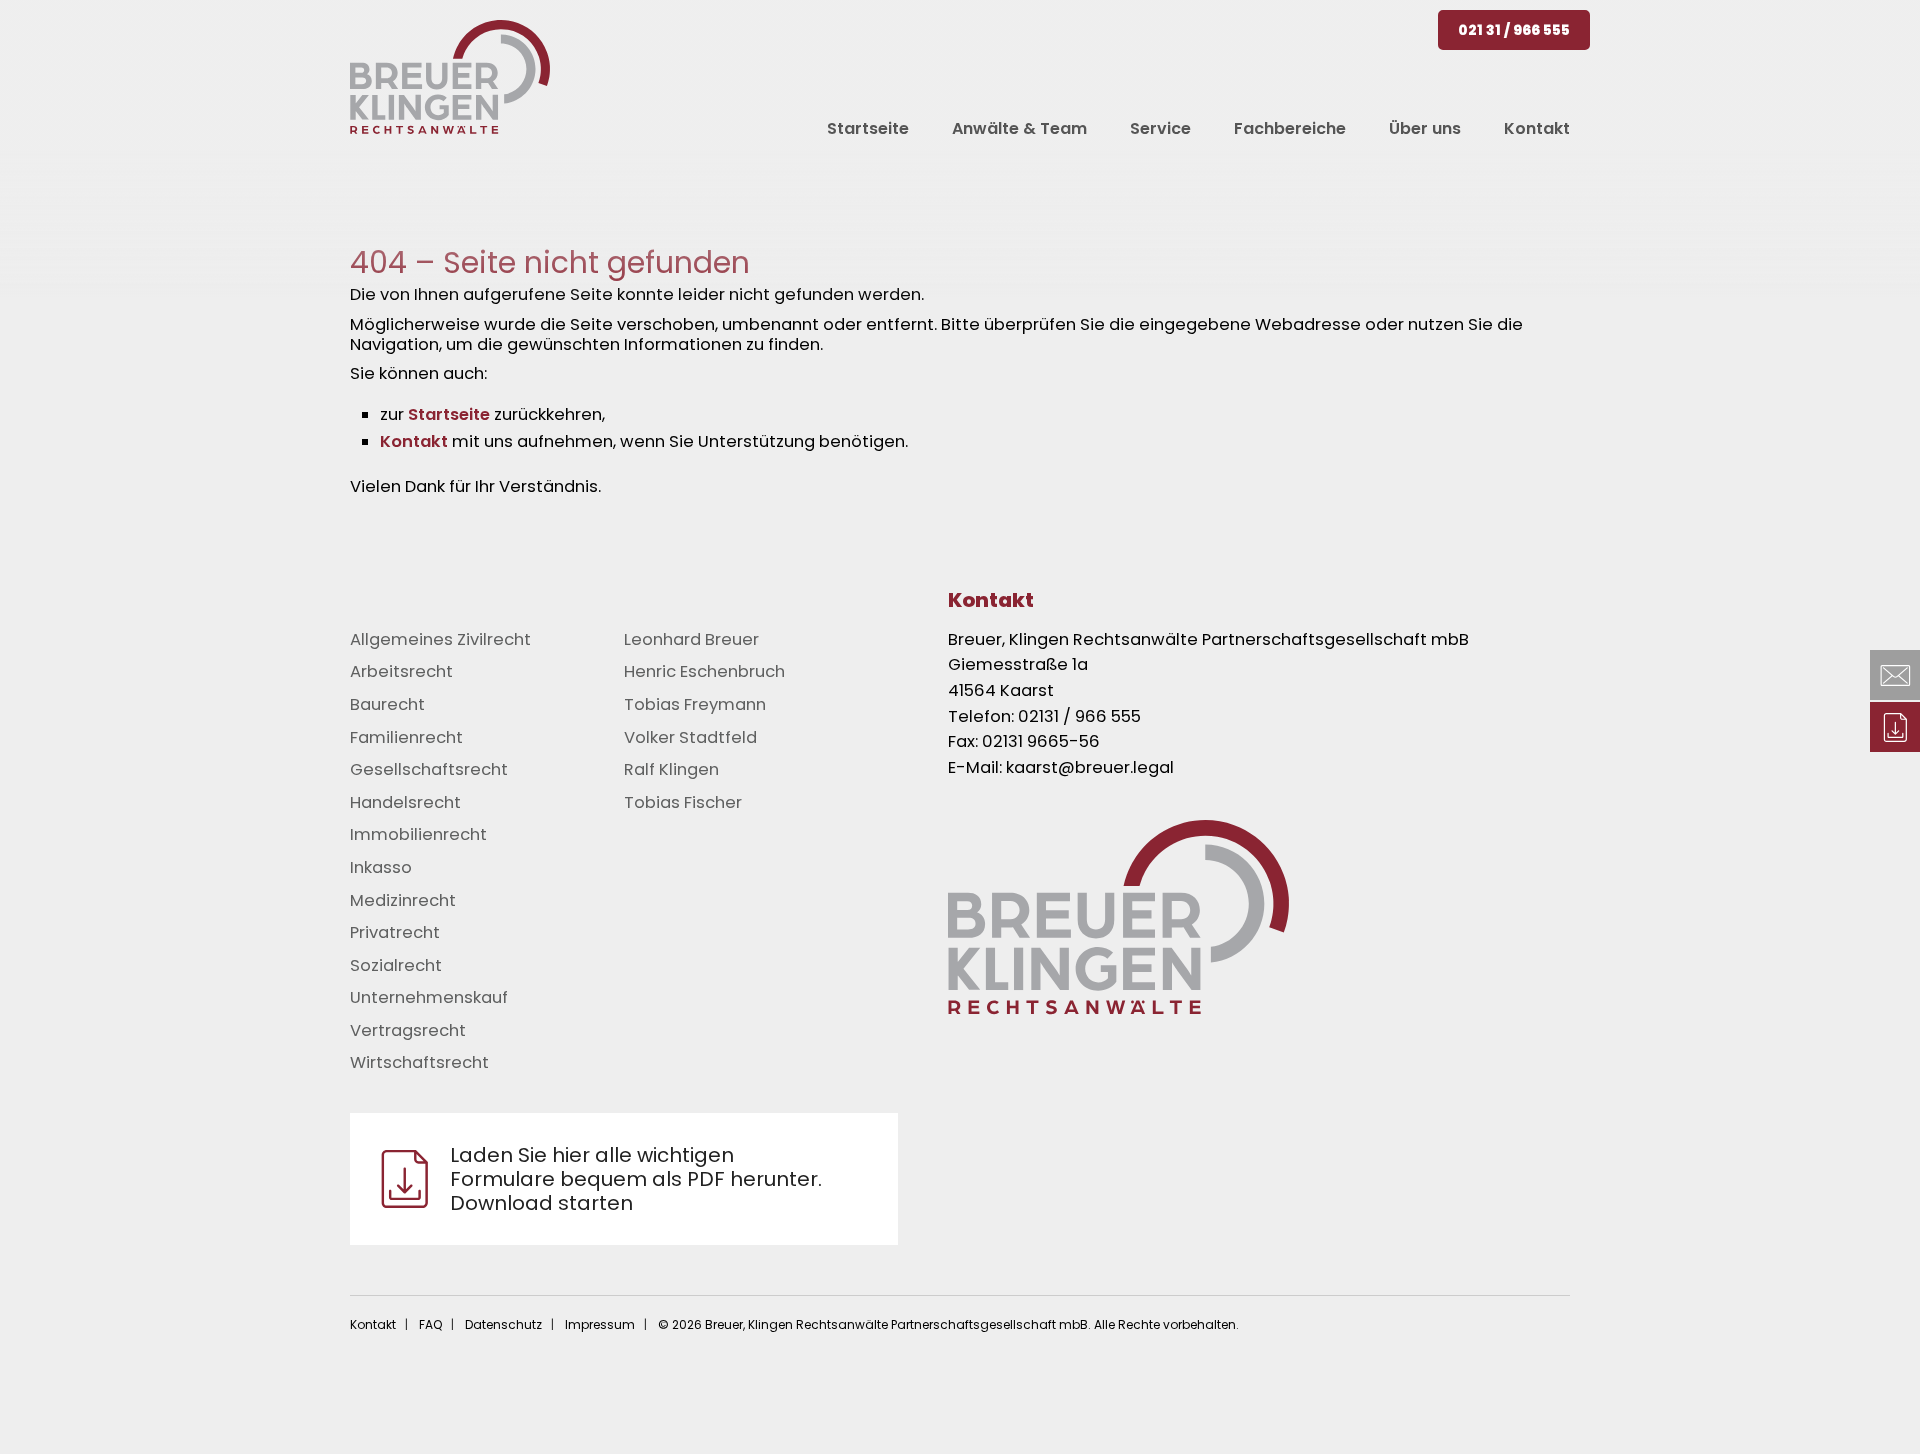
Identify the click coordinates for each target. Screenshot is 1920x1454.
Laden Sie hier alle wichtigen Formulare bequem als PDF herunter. (636, 1179)
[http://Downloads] (1895, 727)
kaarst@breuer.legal (1090, 767)
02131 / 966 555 (1079, 716)
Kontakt (414, 441)
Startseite (449, 414)
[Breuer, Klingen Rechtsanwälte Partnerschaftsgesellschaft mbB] (450, 77)
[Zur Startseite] (1289, 917)
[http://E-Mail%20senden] (1895, 675)
